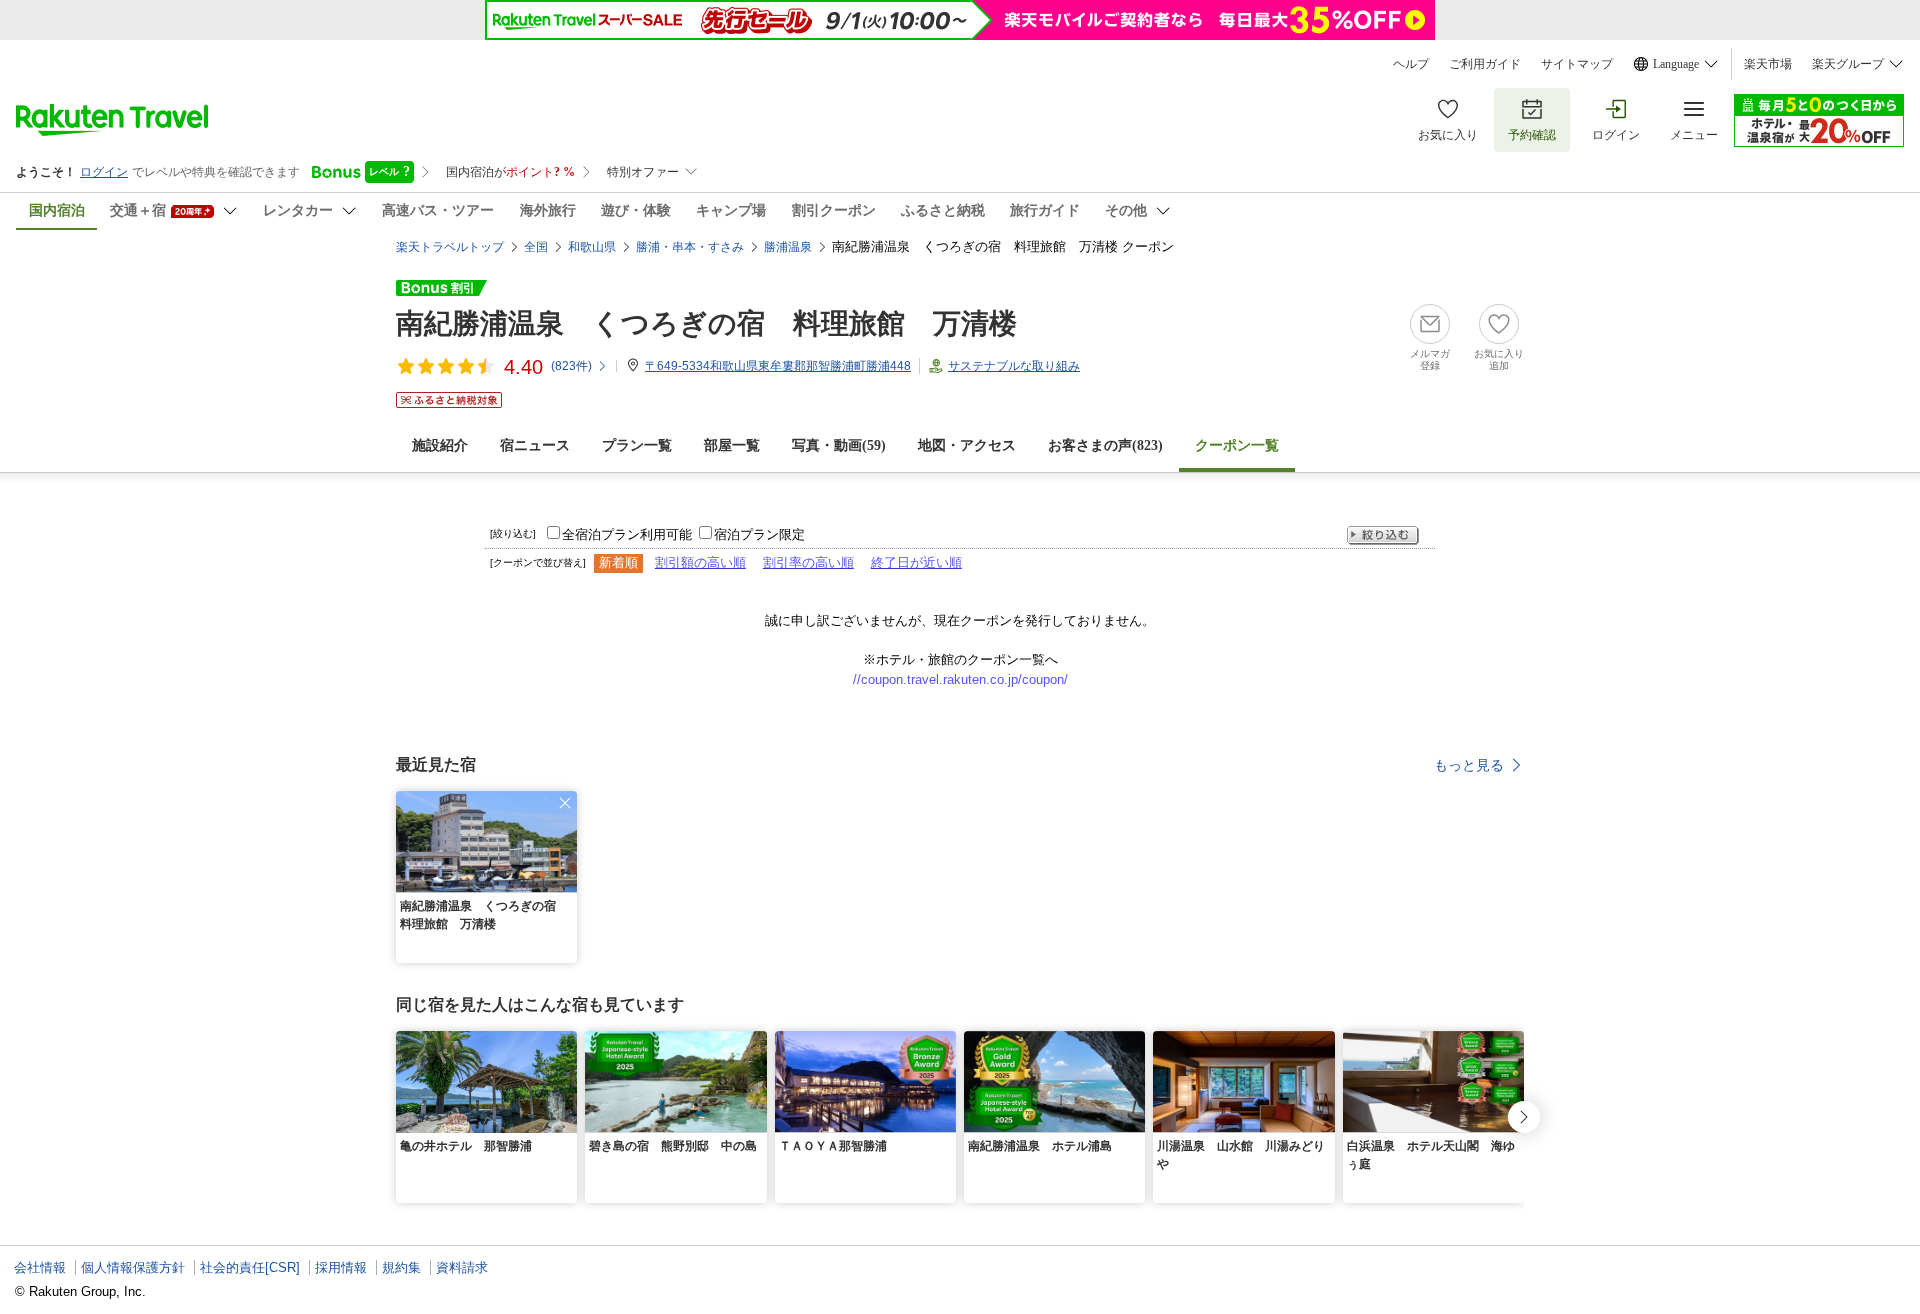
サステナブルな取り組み (1014, 366)
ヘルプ (1411, 64)
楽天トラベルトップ (450, 247)
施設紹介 (440, 445)
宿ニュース (535, 445)
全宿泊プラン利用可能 (627, 534)
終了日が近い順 (916, 562)
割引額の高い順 (700, 562)
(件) (571, 366)
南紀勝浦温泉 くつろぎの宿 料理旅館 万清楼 (706, 323)
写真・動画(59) (839, 445)
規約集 (401, 1267)
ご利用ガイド (1485, 64)
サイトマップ (1577, 64)
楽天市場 (1768, 64)
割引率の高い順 (808, 562)
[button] (565, 803)
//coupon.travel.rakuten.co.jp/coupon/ (960, 679)
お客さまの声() (1105, 445)
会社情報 (40, 1267)
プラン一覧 (637, 445)
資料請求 (462, 1267)
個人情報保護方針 (133, 1267)
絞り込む (1383, 535)
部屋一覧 (732, 445)
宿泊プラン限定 (759, 534)
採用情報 (341, 1267)
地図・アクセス (967, 445)
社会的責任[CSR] (250, 1267)
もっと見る (1469, 765)
